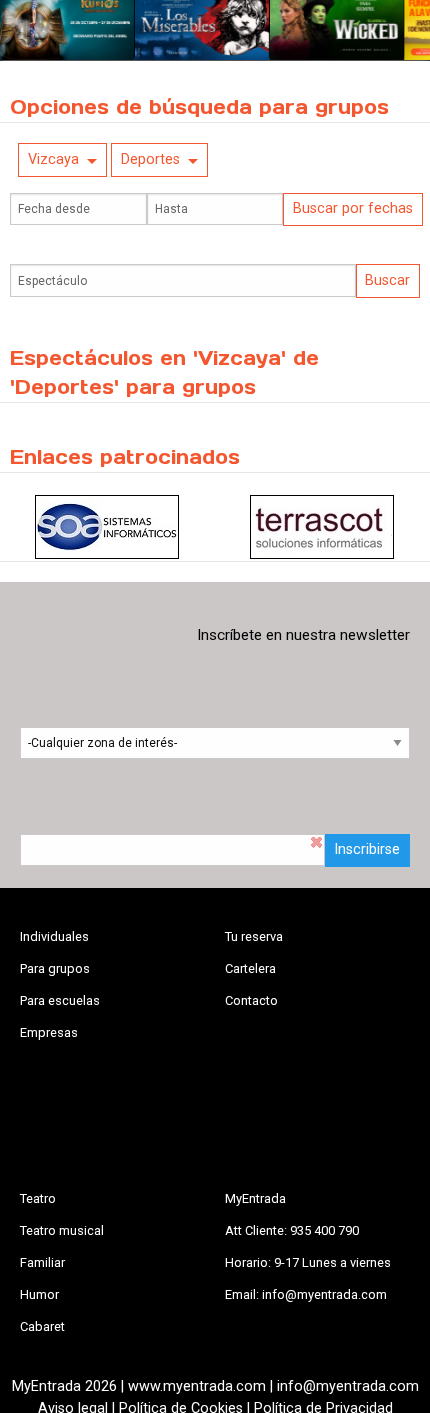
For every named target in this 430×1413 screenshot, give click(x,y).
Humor (39, 1294)
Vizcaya (53, 159)
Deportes (150, 159)
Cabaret (42, 1326)
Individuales (54, 936)
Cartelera (250, 968)
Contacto (251, 1000)
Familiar (42, 1262)
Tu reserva (254, 936)
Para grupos (55, 968)
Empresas (49, 1032)
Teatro (38, 1198)
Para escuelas (60, 1000)
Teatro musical (62, 1230)
